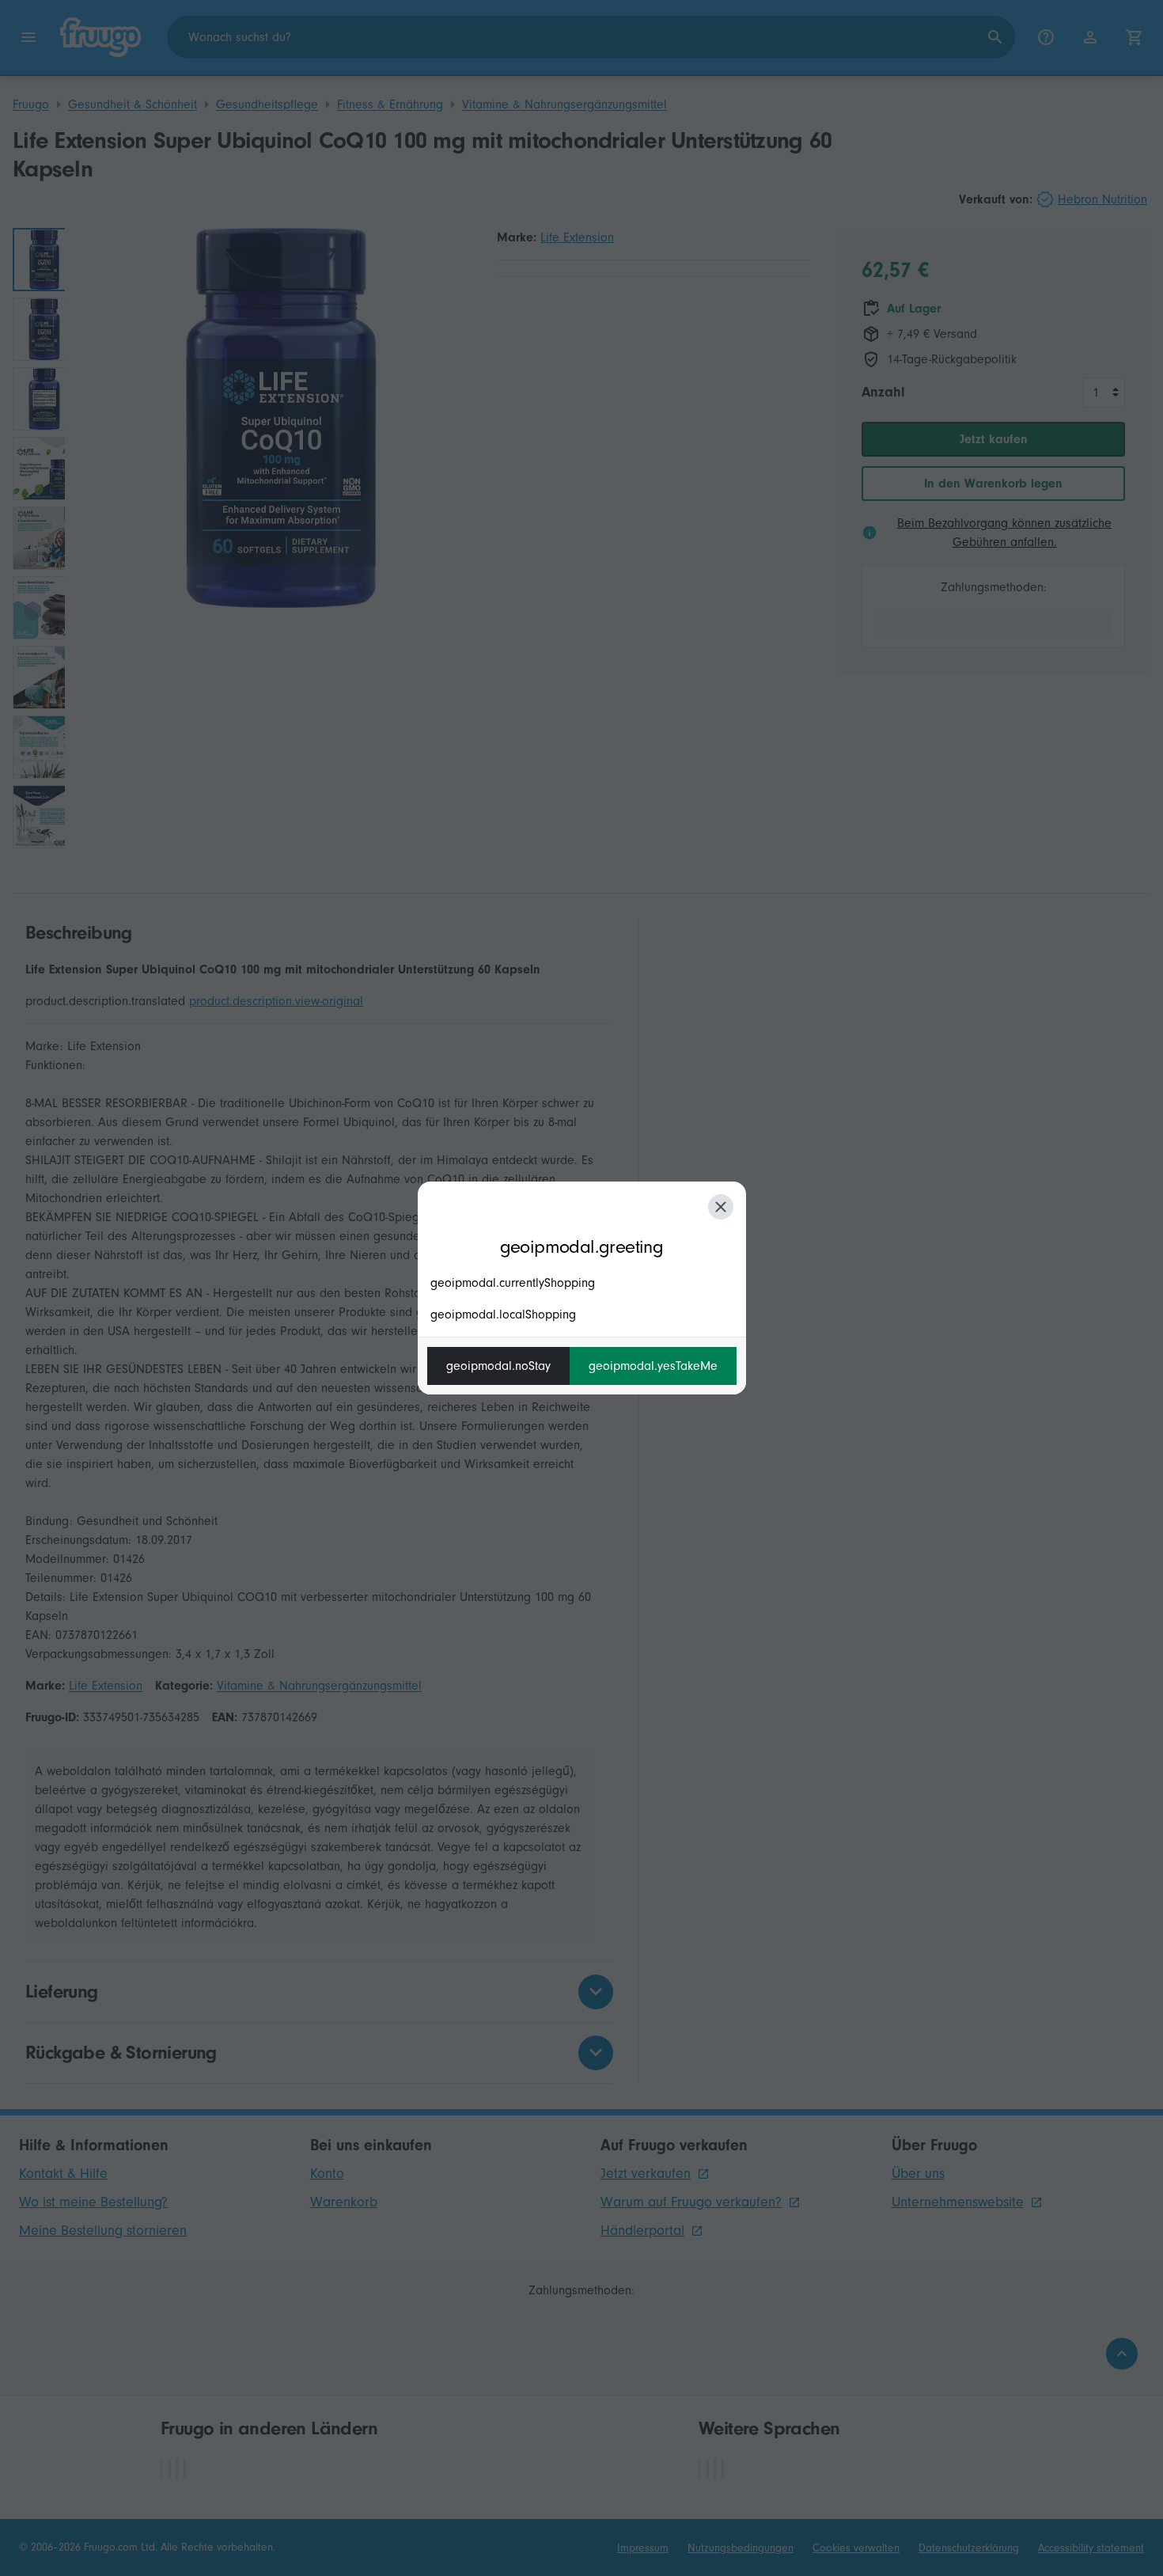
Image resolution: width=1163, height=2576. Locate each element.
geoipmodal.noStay (498, 1366)
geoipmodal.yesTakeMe (653, 1366)
